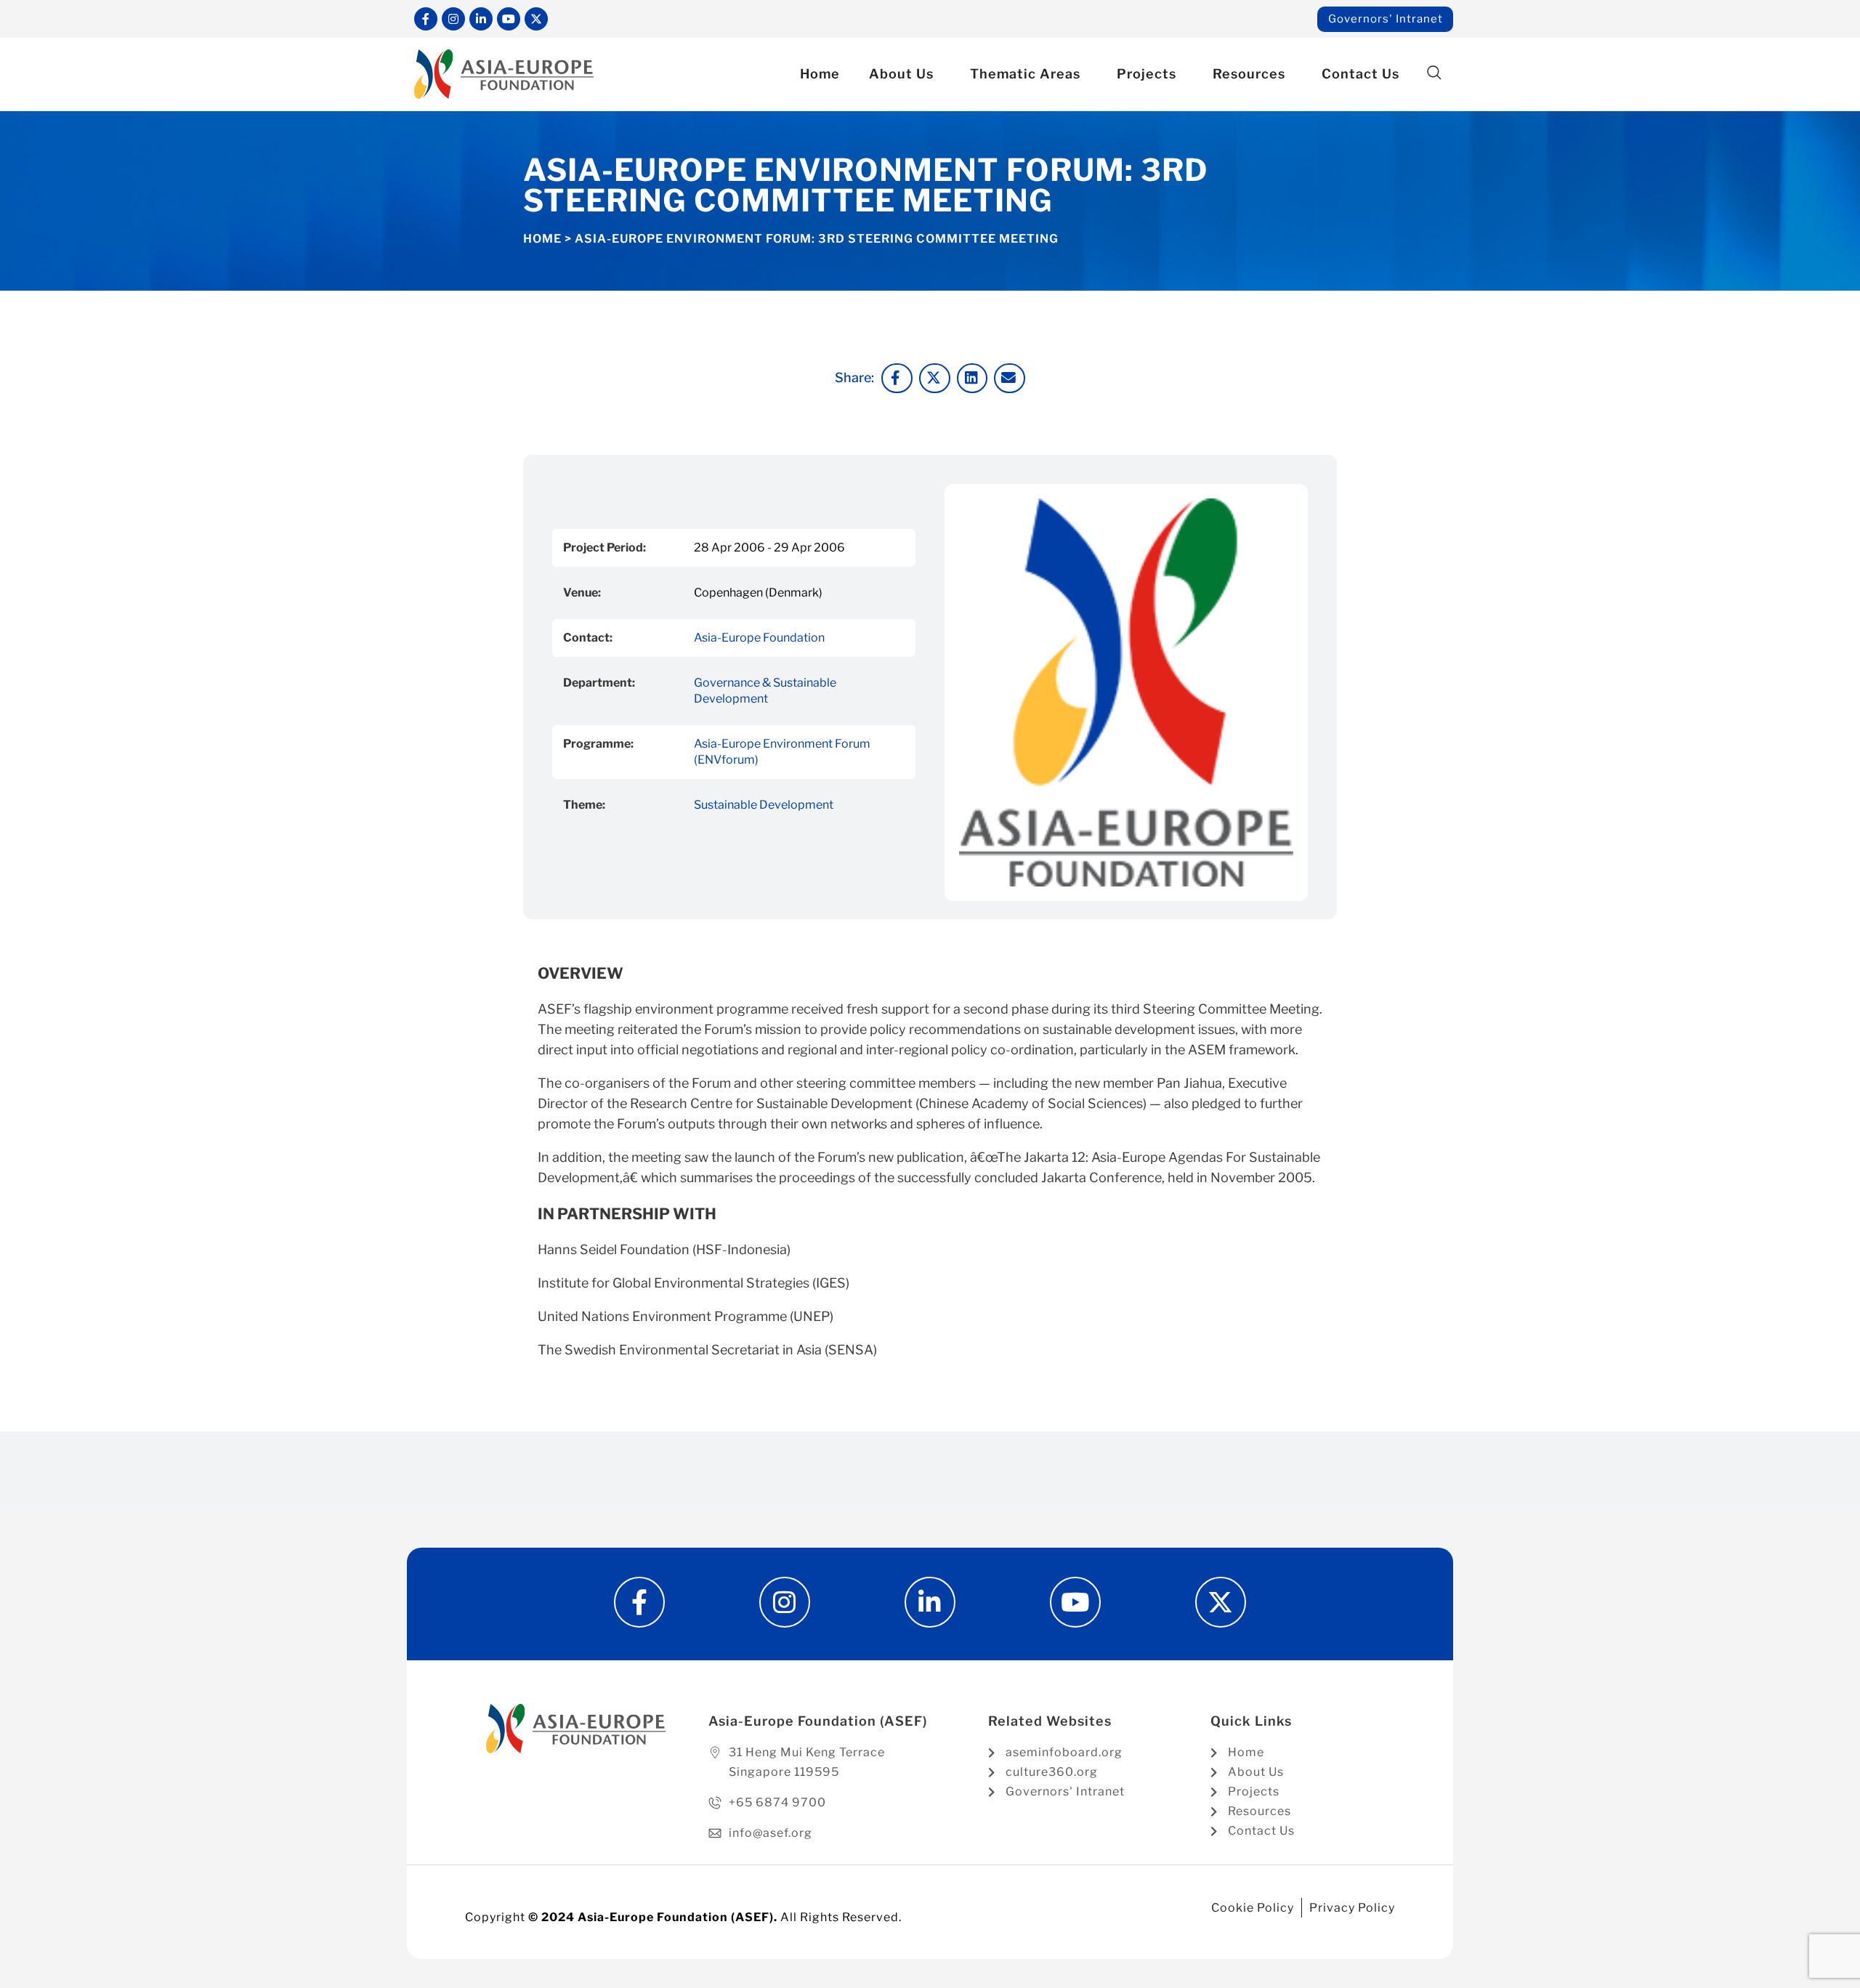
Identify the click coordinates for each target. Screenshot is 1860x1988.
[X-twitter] (536, 19)
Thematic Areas (1025, 74)
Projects (1147, 74)
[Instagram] (453, 19)
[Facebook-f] (426, 19)
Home (820, 74)
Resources (1249, 74)
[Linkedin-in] (481, 19)
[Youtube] (509, 19)
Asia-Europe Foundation (759, 638)
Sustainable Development (764, 805)
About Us (901, 74)
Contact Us (1360, 74)
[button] (1434, 73)
